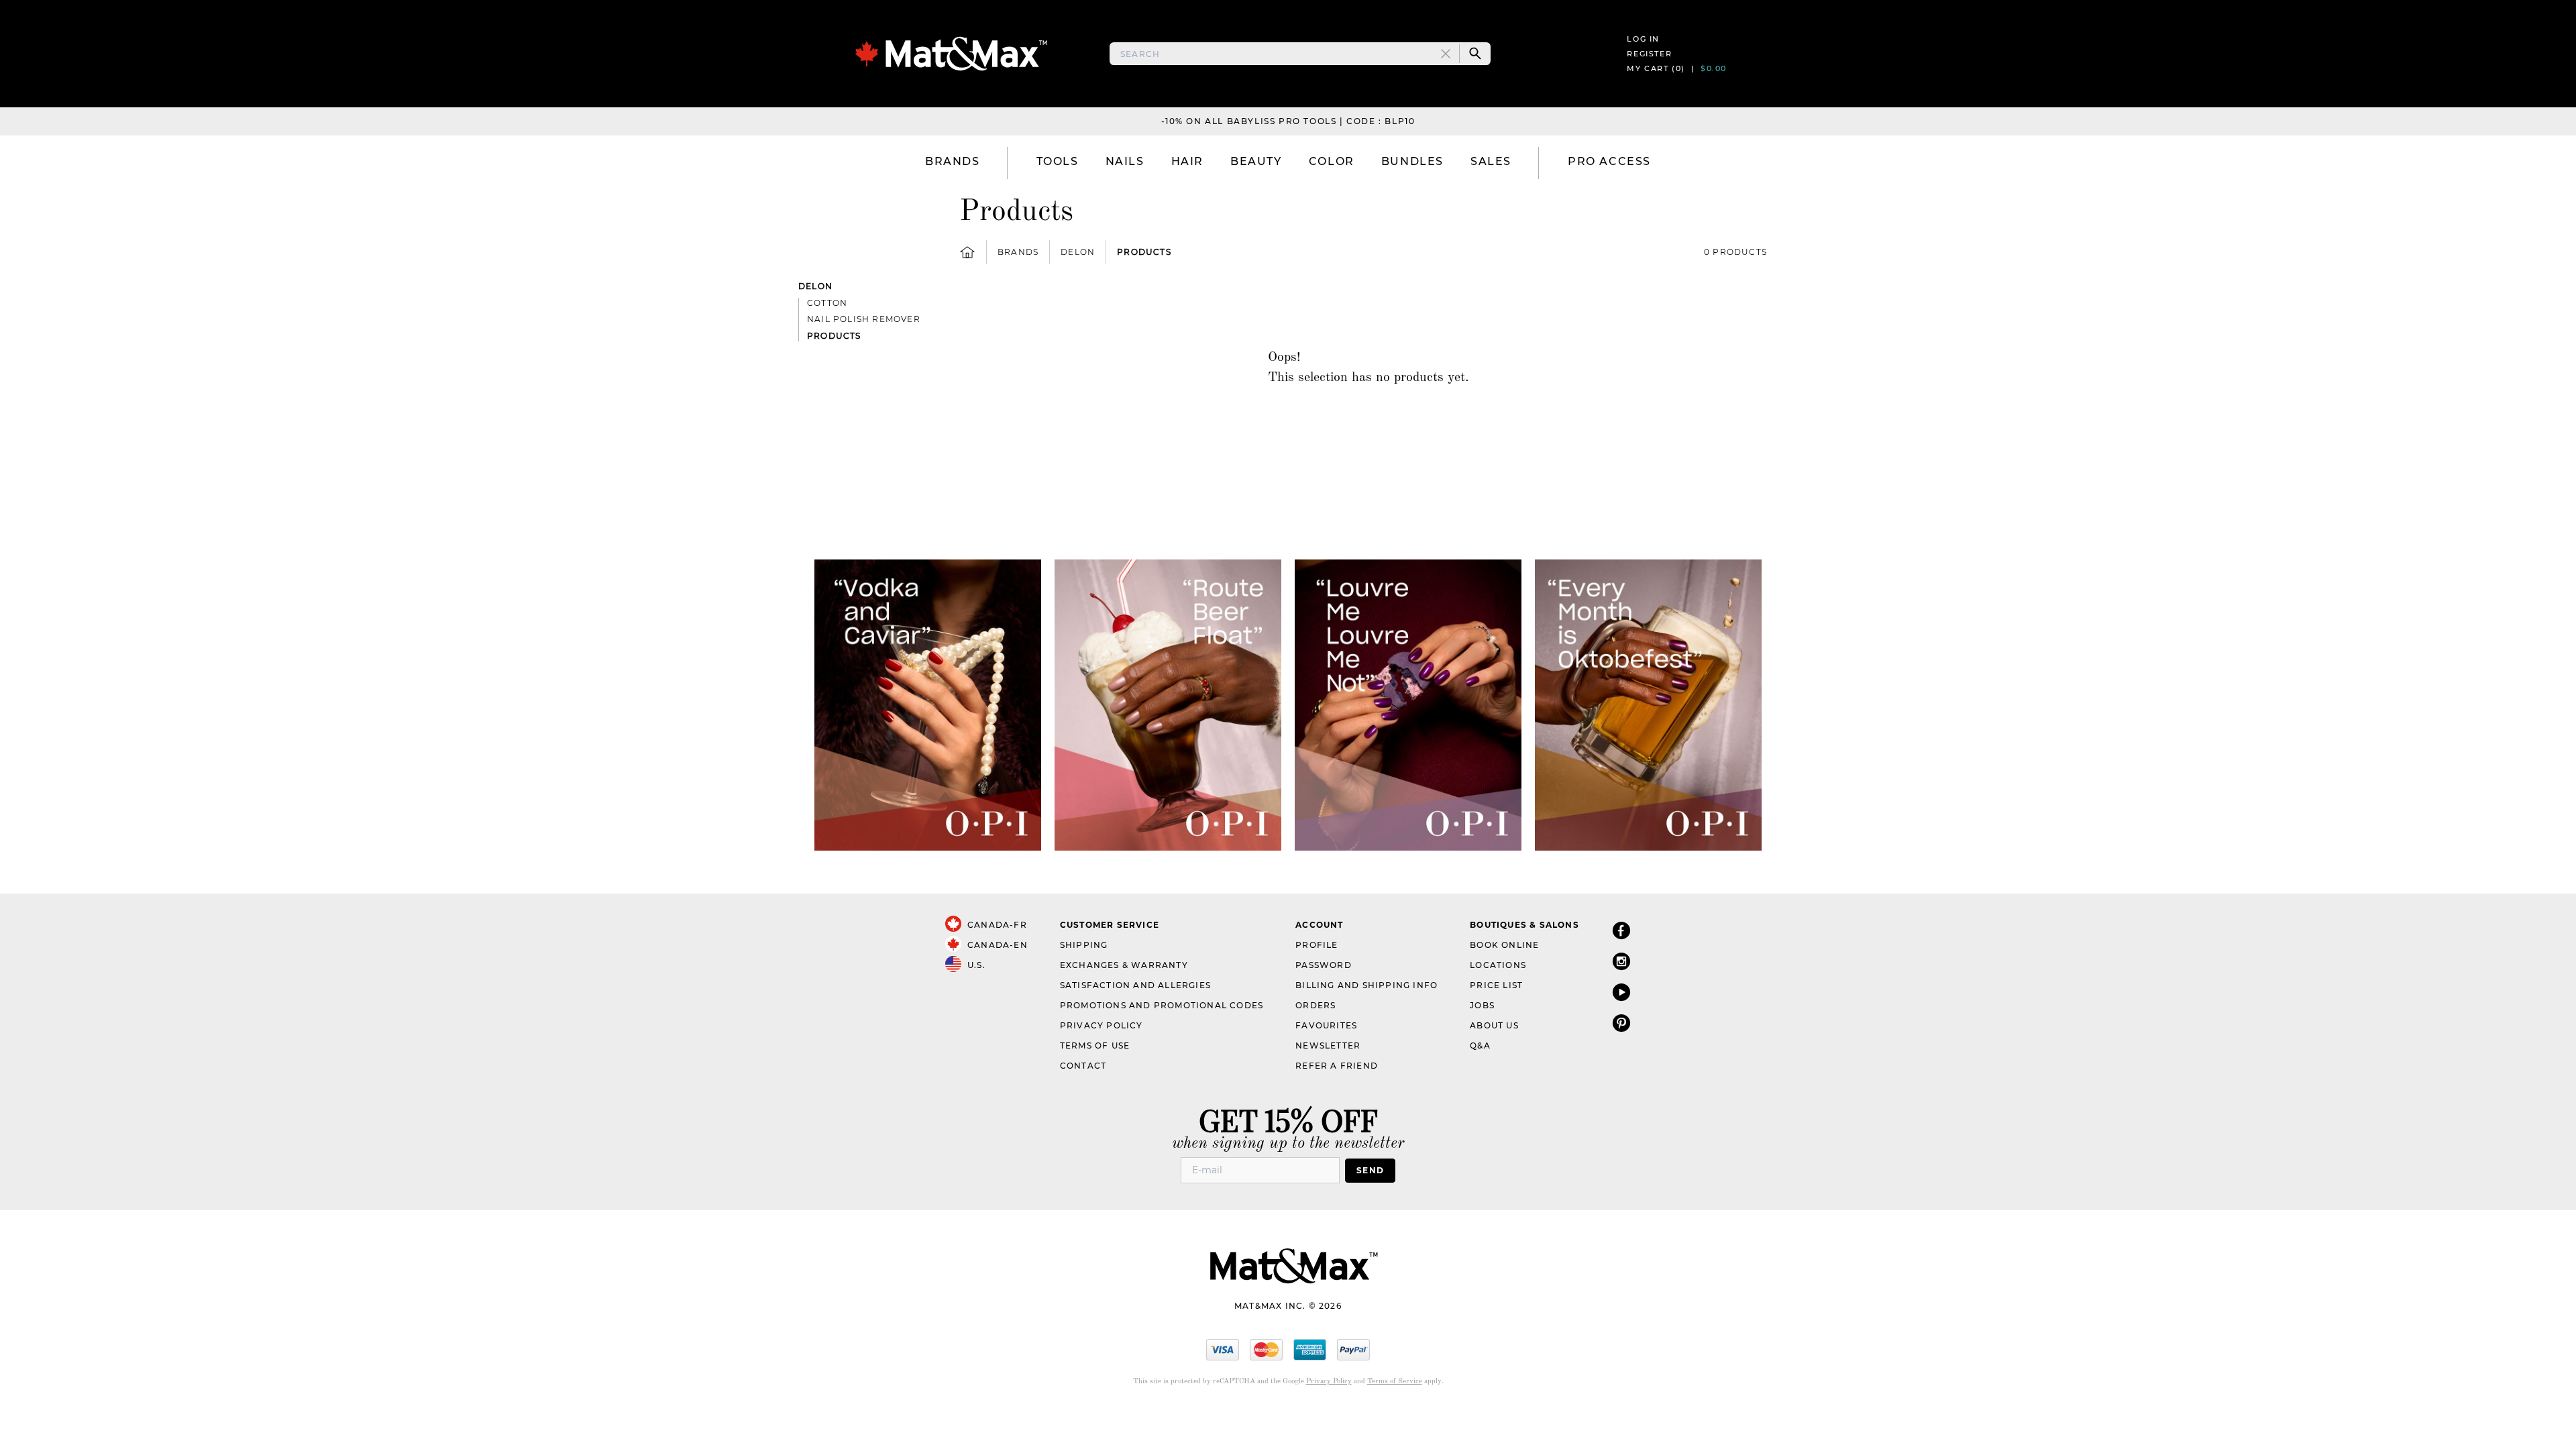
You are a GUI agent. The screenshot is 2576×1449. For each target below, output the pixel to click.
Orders (1316, 1005)
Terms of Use (1095, 1045)
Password (1324, 965)
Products (1144, 252)
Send (1370, 1170)
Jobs (1482, 1005)
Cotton (827, 303)
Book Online (1504, 945)
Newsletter (1328, 1045)
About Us (1494, 1025)
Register (1649, 54)
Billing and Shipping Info (1366, 985)
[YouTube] (1621, 992)
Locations (1498, 965)
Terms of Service (1395, 1382)
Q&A (1480, 1045)
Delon (1078, 252)
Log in (1643, 39)
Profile (1317, 945)
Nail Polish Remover (864, 319)
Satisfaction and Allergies (1135, 985)
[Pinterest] (1621, 1023)
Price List (1496, 985)
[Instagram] (1621, 961)
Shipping (1084, 945)
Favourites (1326, 1025)
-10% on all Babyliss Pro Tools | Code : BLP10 (1288, 121)
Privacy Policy (1102, 1025)
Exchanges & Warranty (1124, 965)
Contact (1083, 1066)
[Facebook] (1621, 930)
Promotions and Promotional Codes (1162, 1005)
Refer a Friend (1337, 1066)
